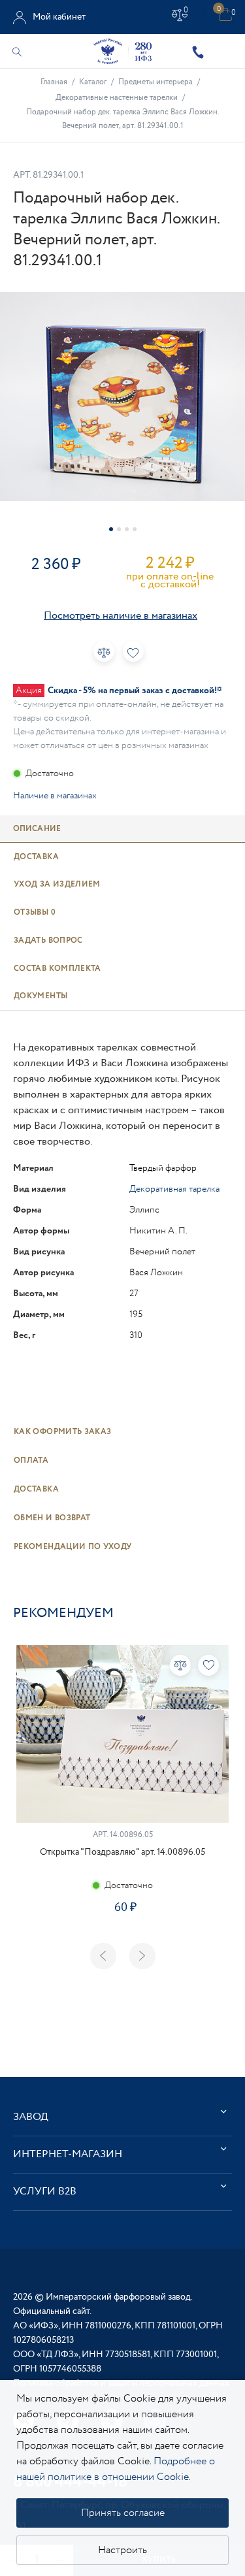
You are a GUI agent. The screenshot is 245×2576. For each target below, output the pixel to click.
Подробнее (122, 1954)
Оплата (31, 1460)
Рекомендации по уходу (73, 1547)
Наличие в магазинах (55, 796)
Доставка (36, 1489)
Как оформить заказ (62, 1432)
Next (142, 1956)
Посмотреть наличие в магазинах (121, 616)
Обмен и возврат (52, 1518)
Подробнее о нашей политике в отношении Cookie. (116, 2469)
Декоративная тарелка (174, 1189)
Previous (103, 1956)
